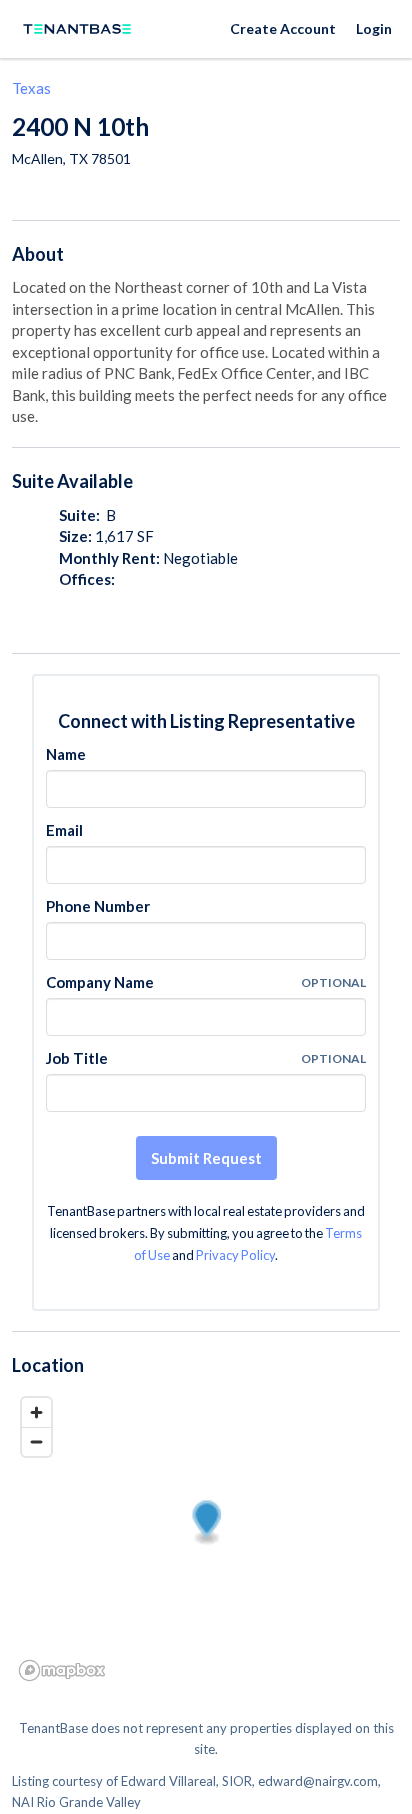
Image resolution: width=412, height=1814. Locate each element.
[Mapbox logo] (62, 1670)
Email (64, 830)
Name (66, 754)
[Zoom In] (36, 1412)
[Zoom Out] (36, 1441)
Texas (31, 88)
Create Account (283, 28)
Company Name (100, 982)
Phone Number (98, 906)
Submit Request (206, 1158)
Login (374, 28)
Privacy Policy (235, 1255)
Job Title (77, 1058)
